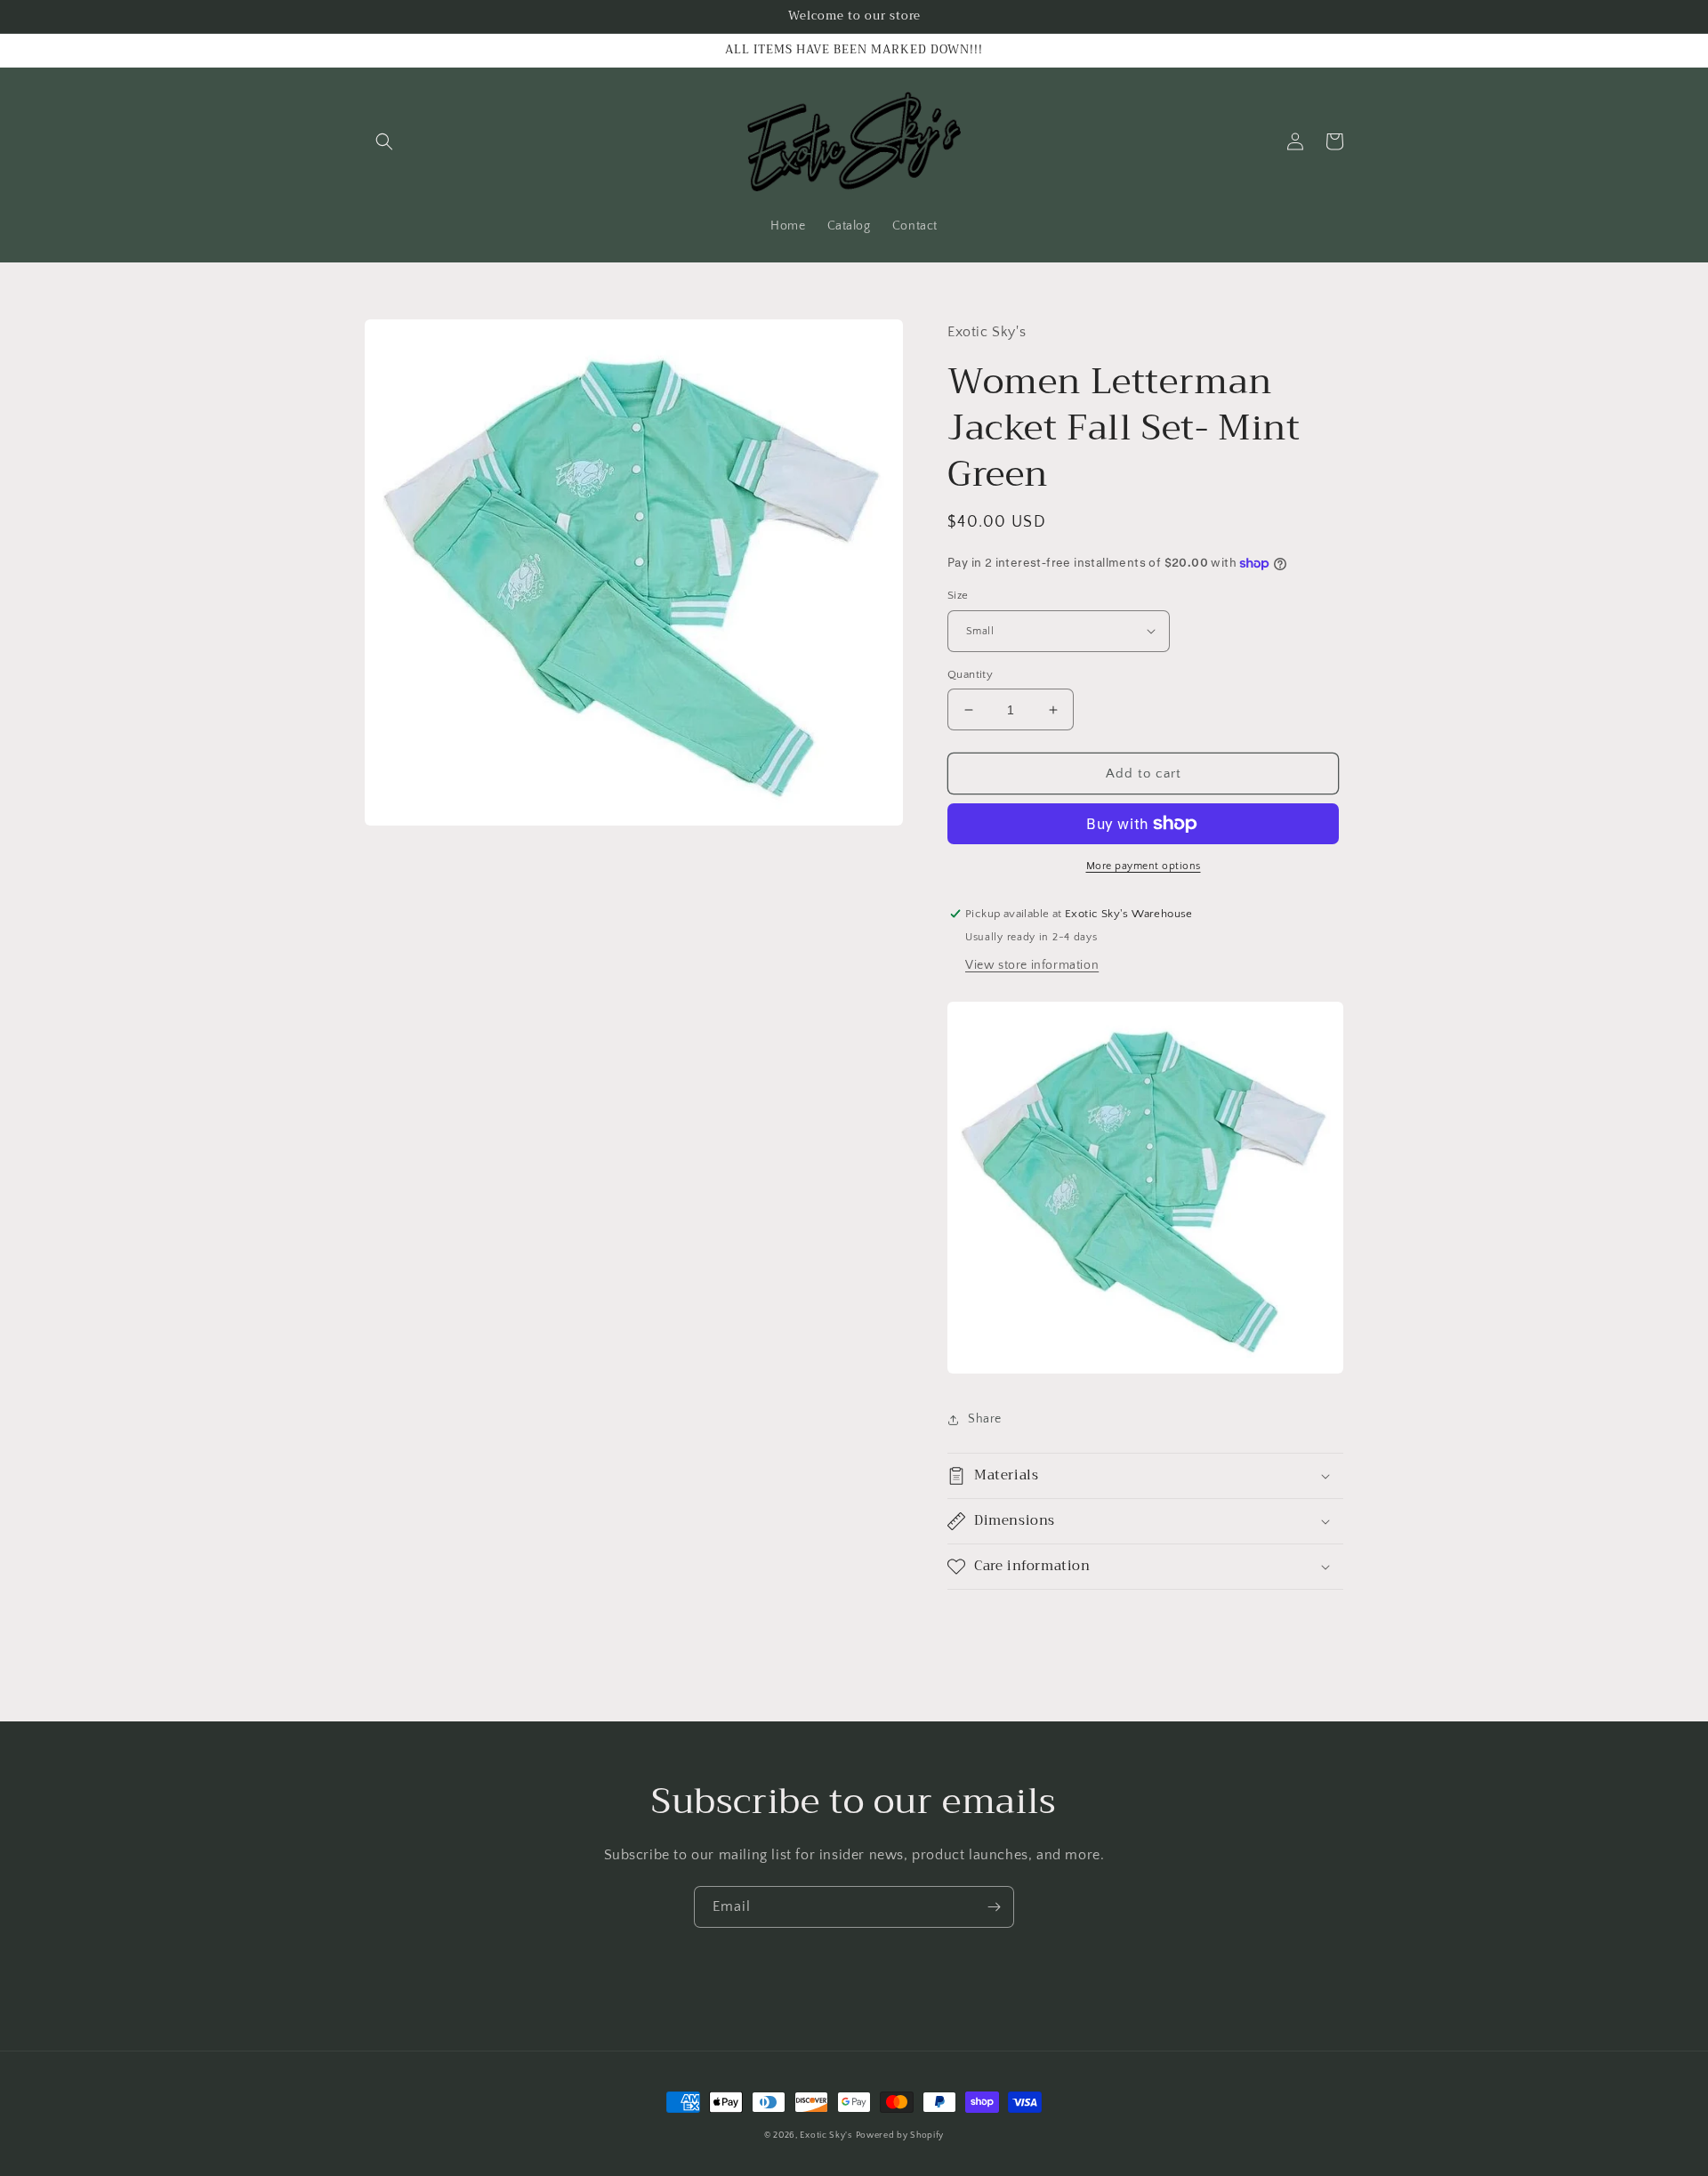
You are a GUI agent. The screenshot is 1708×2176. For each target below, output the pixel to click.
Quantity (970, 674)
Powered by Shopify (900, 2136)
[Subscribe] (994, 1907)
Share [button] (985, 1419)
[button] (384, 141)
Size (958, 595)
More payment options (1144, 866)
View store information (1032, 965)
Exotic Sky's (826, 2136)
